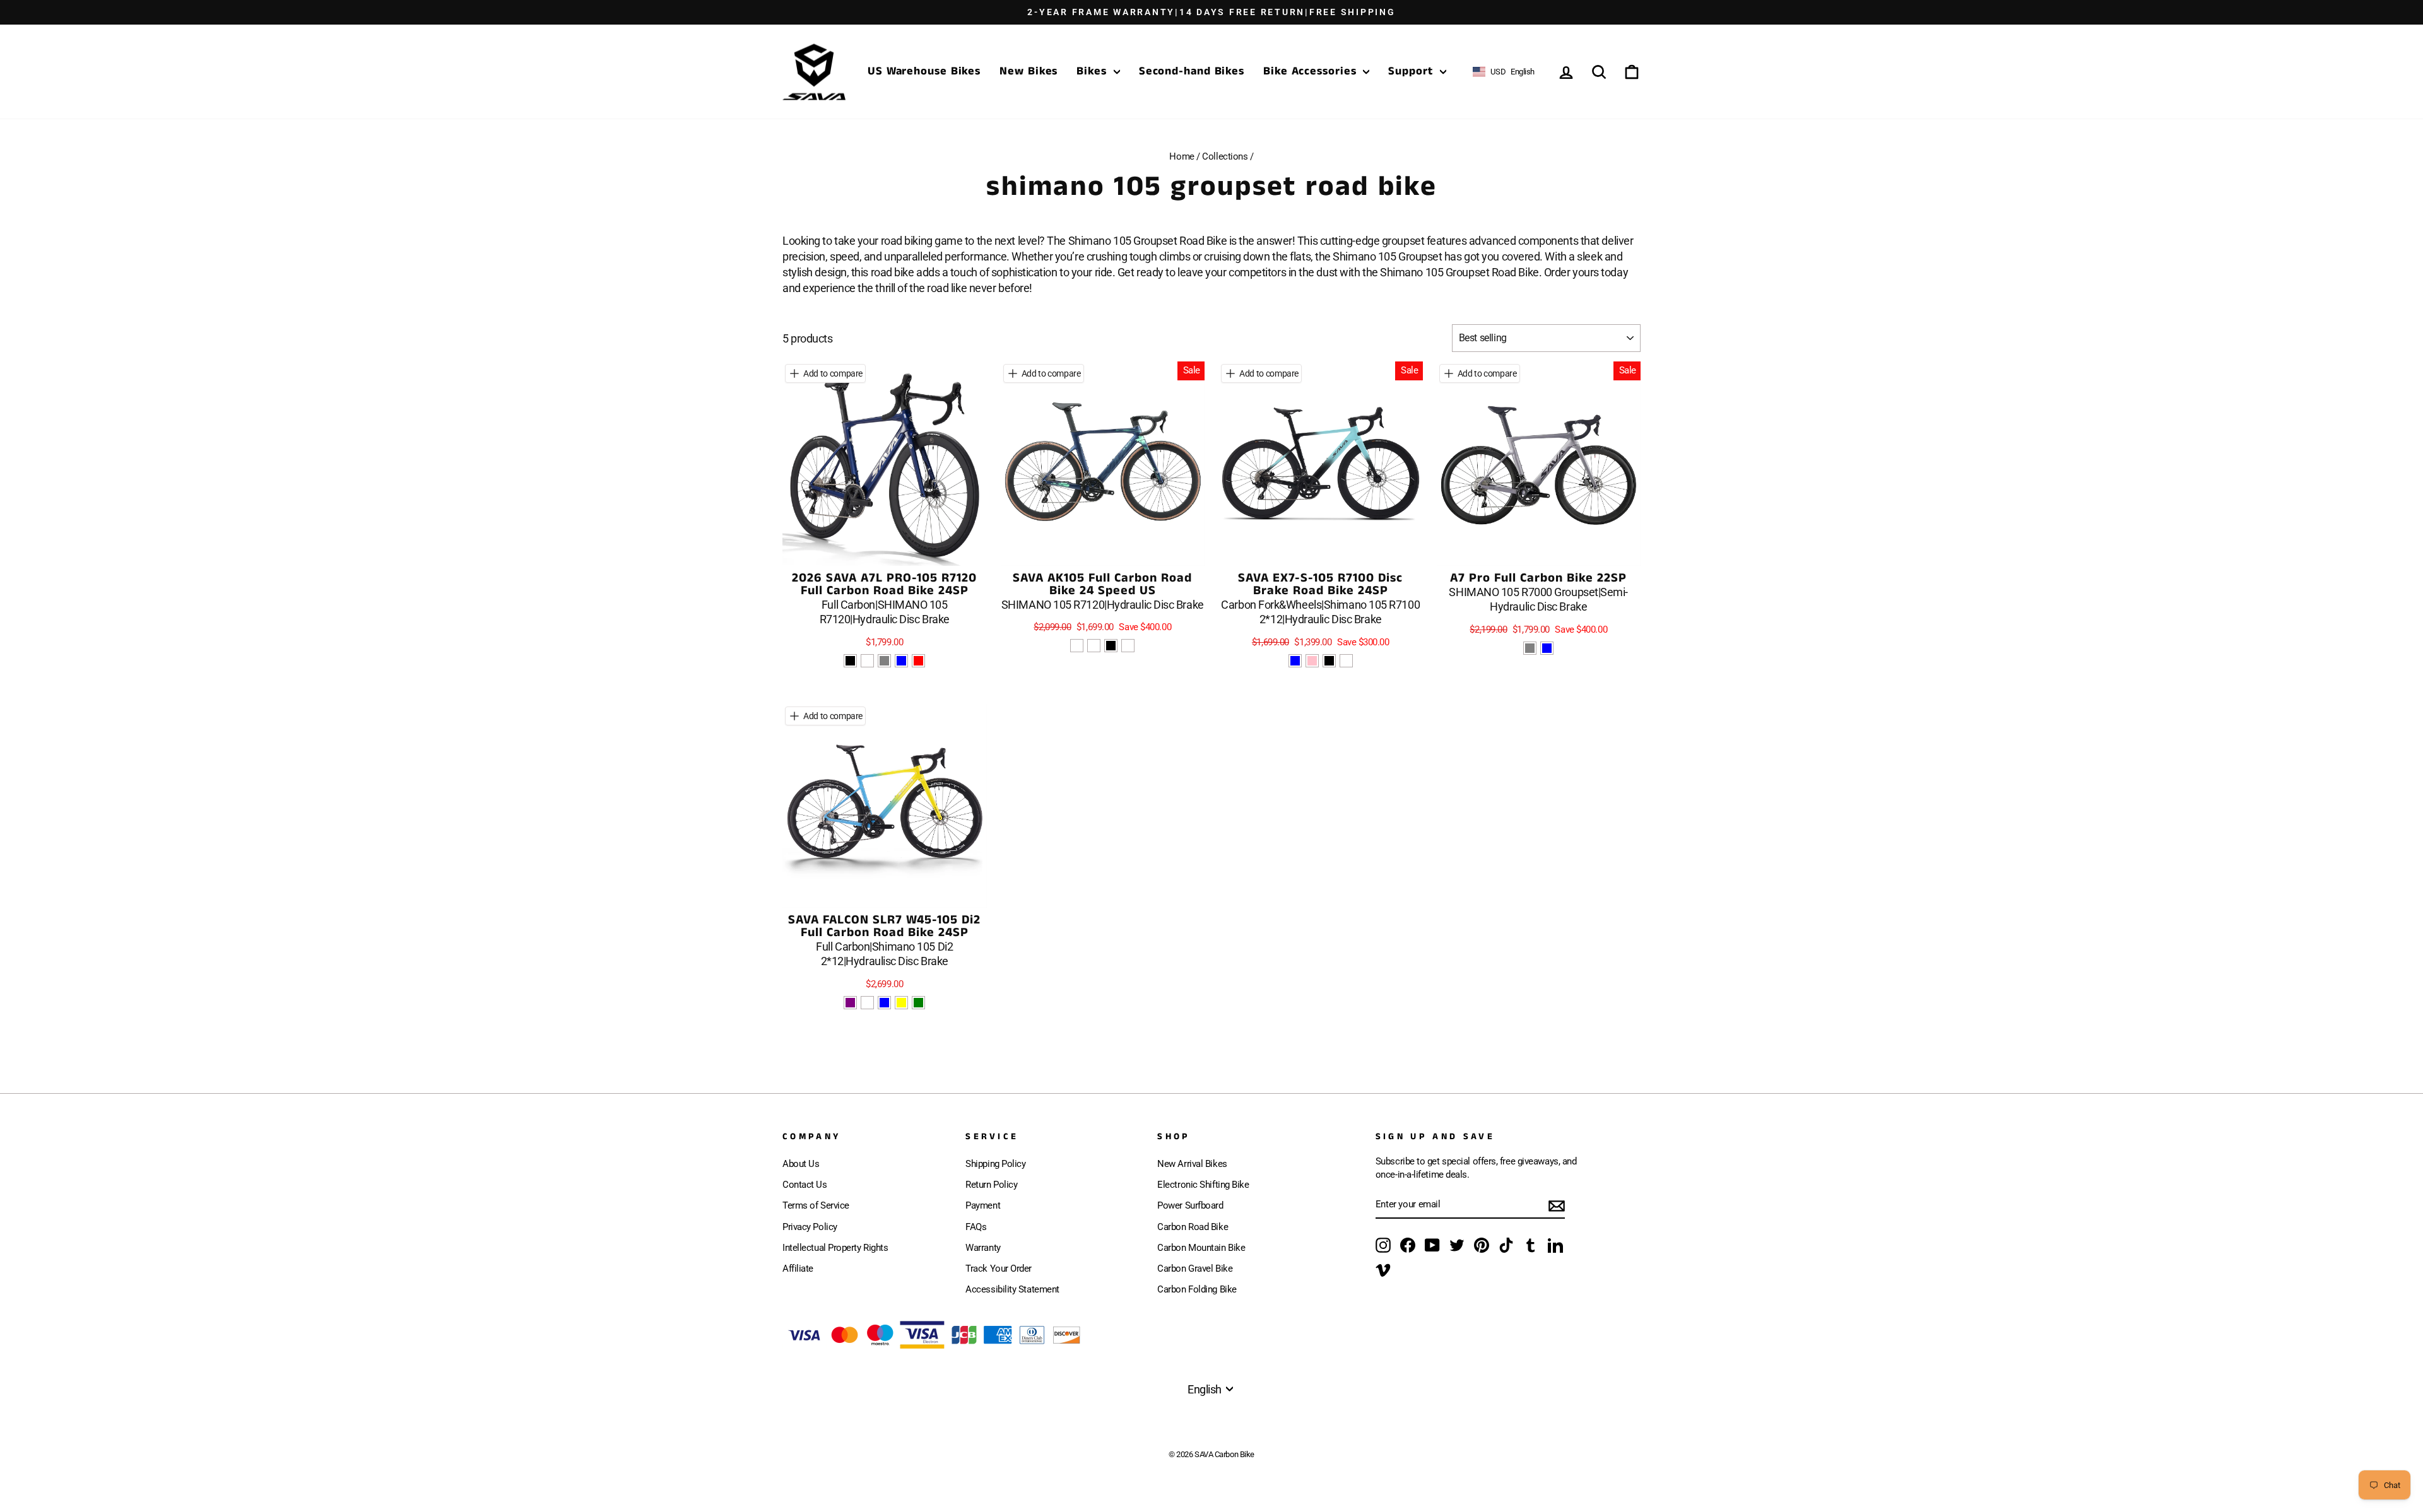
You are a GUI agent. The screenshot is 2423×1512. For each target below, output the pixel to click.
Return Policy (991, 1185)
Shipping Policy (995, 1164)
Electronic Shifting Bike (1203, 1185)
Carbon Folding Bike (1197, 1289)
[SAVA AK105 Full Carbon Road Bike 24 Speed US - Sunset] (1094, 646)
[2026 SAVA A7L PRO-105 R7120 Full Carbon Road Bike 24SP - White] (867, 661)
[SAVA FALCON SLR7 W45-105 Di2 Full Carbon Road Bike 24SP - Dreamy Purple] (850, 1003)
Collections (1225, 156)
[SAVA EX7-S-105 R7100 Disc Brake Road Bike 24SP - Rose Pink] (1312, 661)
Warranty (983, 1248)
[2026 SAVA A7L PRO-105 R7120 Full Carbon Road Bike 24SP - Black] (850, 661)
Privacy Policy (810, 1227)
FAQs (976, 1227)
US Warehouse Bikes (924, 71)
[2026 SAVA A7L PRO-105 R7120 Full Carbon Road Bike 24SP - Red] (918, 661)
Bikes (1093, 71)
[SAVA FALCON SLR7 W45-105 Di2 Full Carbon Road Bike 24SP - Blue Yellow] (901, 1003)
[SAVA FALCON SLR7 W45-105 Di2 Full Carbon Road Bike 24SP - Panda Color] (867, 1003)
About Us (801, 1164)
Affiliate (798, 1269)
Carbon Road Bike (1193, 1227)
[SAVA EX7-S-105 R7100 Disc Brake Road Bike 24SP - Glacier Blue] (1295, 661)
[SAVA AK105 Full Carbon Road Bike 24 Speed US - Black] (1111, 646)
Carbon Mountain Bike (1201, 1248)
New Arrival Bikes (1192, 1164)
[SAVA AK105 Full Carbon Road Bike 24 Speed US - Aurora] (1077, 646)
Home (1182, 156)
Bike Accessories (1312, 71)
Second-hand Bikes (1192, 71)
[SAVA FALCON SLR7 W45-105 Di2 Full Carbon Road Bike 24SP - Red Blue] (884, 1003)
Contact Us (805, 1185)
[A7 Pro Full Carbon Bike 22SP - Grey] (1530, 648)
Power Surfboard (1190, 1205)
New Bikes (1029, 71)
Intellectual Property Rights (835, 1248)
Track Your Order (999, 1269)
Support (1412, 71)
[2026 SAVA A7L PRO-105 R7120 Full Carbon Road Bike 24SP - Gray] (884, 661)
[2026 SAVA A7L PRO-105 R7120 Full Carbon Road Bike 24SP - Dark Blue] (901, 661)
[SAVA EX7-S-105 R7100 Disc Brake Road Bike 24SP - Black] (1329, 661)
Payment (983, 1205)
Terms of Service (816, 1205)
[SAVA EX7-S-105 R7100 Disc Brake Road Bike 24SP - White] (1346, 661)
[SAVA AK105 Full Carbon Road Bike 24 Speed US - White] (1128, 646)
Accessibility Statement (1012, 1289)
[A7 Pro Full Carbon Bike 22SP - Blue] (1547, 648)
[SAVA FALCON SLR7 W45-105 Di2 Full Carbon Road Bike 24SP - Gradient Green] (918, 1003)
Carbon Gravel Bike (1195, 1269)
